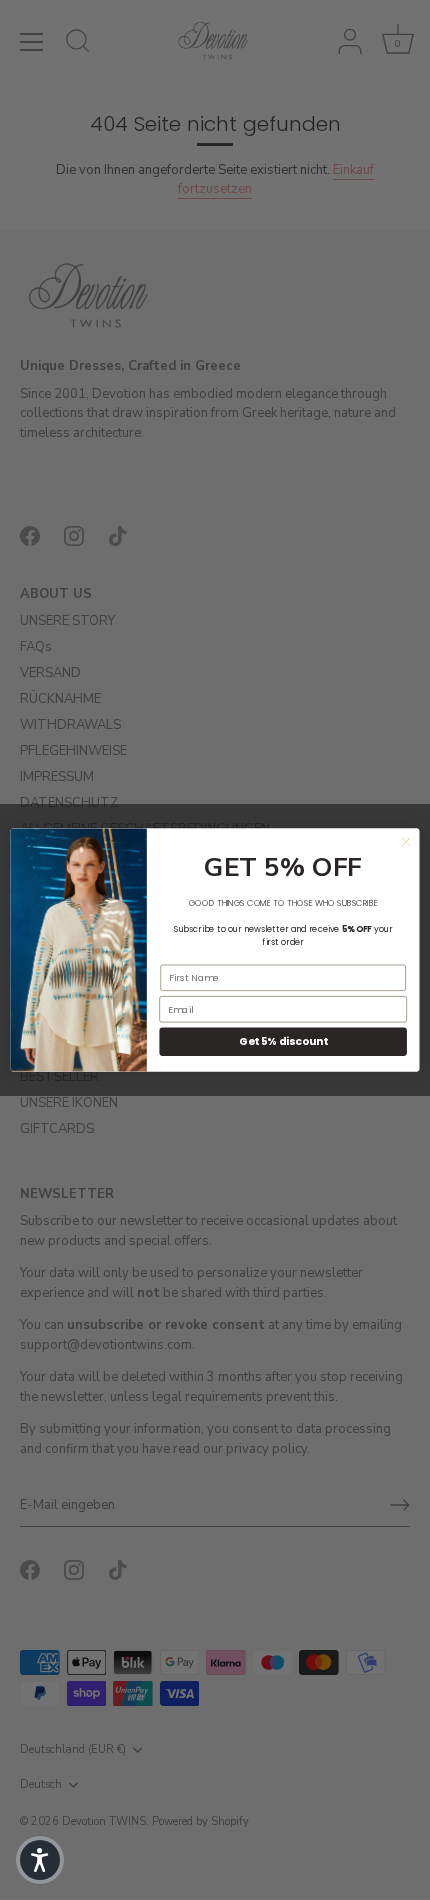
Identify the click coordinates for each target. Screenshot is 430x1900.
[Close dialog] (406, 842)
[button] (40, 1860)
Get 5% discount (283, 1041)
